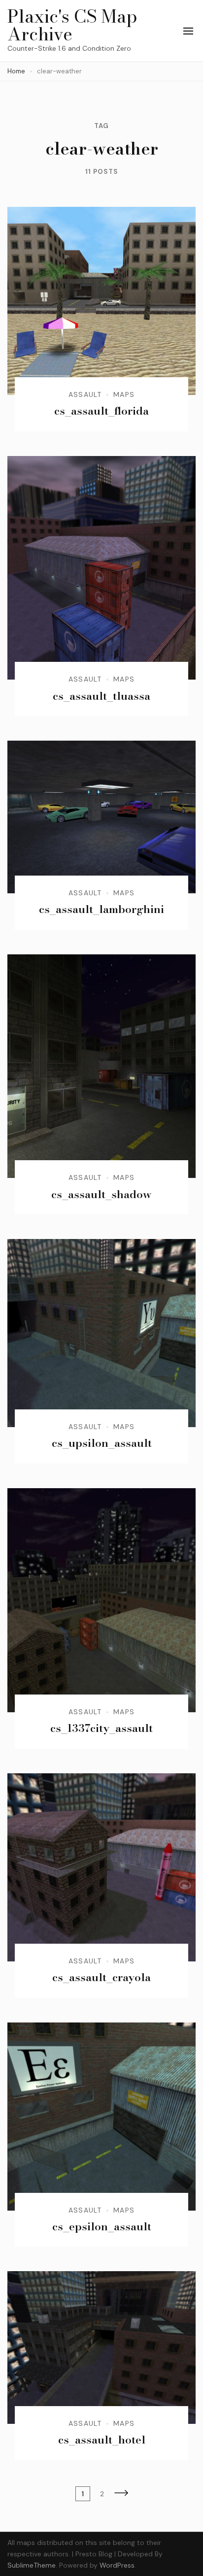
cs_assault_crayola (101, 1977)
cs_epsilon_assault (102, 2226)
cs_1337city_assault (101, 1728)
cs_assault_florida (101, 411)
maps (124, 394)
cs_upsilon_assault (102, 1443)
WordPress (117, 2565)
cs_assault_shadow (101, 1194)
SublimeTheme (32, 2565)
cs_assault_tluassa (101, 696)
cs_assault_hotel (102, 2440)
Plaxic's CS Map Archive (72, 25)
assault (85, 394)
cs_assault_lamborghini (101, 909)
